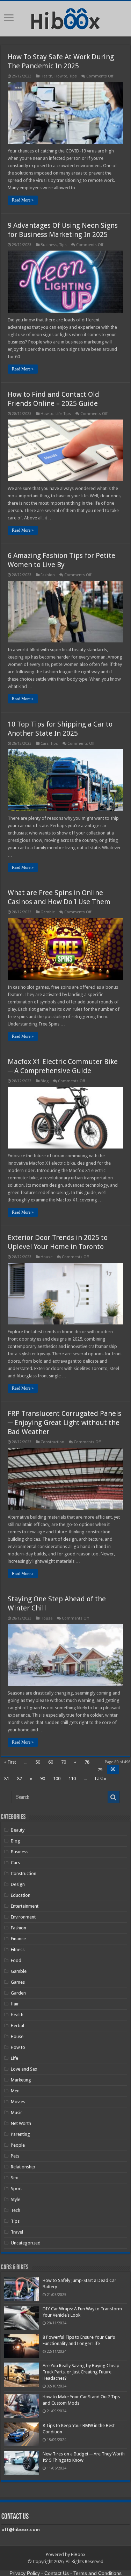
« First (10, 1762)
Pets (15, 2156)
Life (59, 414)
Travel (17, 2232)
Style (16, 2199)
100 (57, 1778)
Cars (45, 744)
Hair (15, 2004)
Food (16, 1960)
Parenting (20, 2134)
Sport (16, 2189)
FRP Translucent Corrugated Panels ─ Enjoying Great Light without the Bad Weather (64, 1423)
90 (43, 1778)
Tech (16, 2210)
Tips (73, 76)
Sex (14, 2178)
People (18, 2145)
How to (61, 76)
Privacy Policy (25, 2573)
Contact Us (57, 2573)
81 (7, 1778)
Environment (23, 1917)
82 (20, 1778)
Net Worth (21, 2123)
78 (87, 1762)
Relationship (23, 2167)
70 (64, 1762)
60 (51, 1762)
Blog (45, 1081)
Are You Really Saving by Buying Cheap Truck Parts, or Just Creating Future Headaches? (81, 2372)
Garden (18, 1993)
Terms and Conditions (97, 2573)
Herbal (17, 2026)
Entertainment (25, 1906)
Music (17, 2112)
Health (46, 76)
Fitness (18, 1950)
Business (49, 245)
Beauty (18, 1830)
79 (100, 1770)
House (46, 1257)
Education (21, 1895)
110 (72, 1778)
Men (15, 2091)
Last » (101, 1778)
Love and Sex (24, 2069)
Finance (18, 1939)
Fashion (48, 575)
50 (38, 1762)
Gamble (48, 912)
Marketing (21, 2080)
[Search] (114, 1797)
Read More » (23, 200)
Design (18, 1884)
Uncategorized (26, 2243)
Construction (52, 1442)
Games (18, 1982)
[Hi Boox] (65, 18)
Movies (18, 2102)
